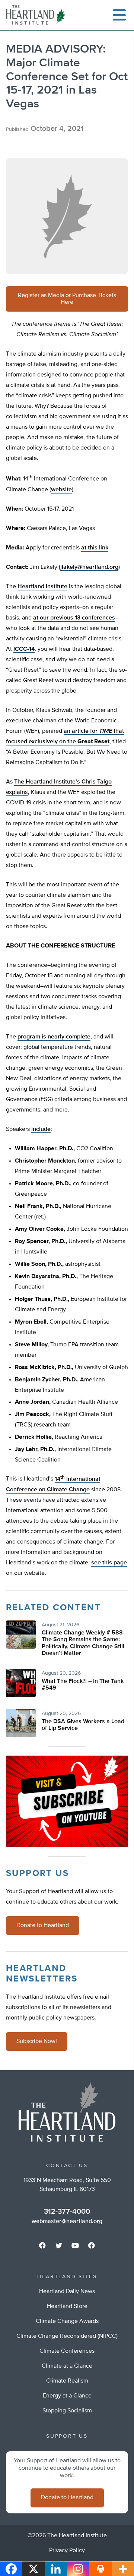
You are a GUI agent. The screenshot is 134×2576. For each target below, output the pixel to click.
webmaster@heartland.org (67, 2222)
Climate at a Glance (67, 2366)
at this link (95, 548)
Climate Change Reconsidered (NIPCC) (67, 2336)
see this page (109, 1563)
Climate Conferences (67, 2351)
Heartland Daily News (67, 2292)
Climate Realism (67, 2381)
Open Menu (119, 15)
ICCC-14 (24, 649)
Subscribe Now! (37, 2041)
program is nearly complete (54, 1037)
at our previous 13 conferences (74, 618)
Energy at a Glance (67, 2396)
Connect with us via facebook (42, 2245)
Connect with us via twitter (59, 2245)
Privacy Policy (67, 2551)
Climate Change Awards (67, 2321)
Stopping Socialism (67, 2411)
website (61, 490)
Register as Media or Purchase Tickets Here (67, 299)
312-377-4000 (67, 2211)
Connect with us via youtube (75, 2245)
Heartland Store (67, 2307)
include (41, 1129)
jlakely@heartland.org (89, 567)
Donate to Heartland (43, 1926)
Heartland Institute (42, 587)
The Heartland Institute (37, 15)
